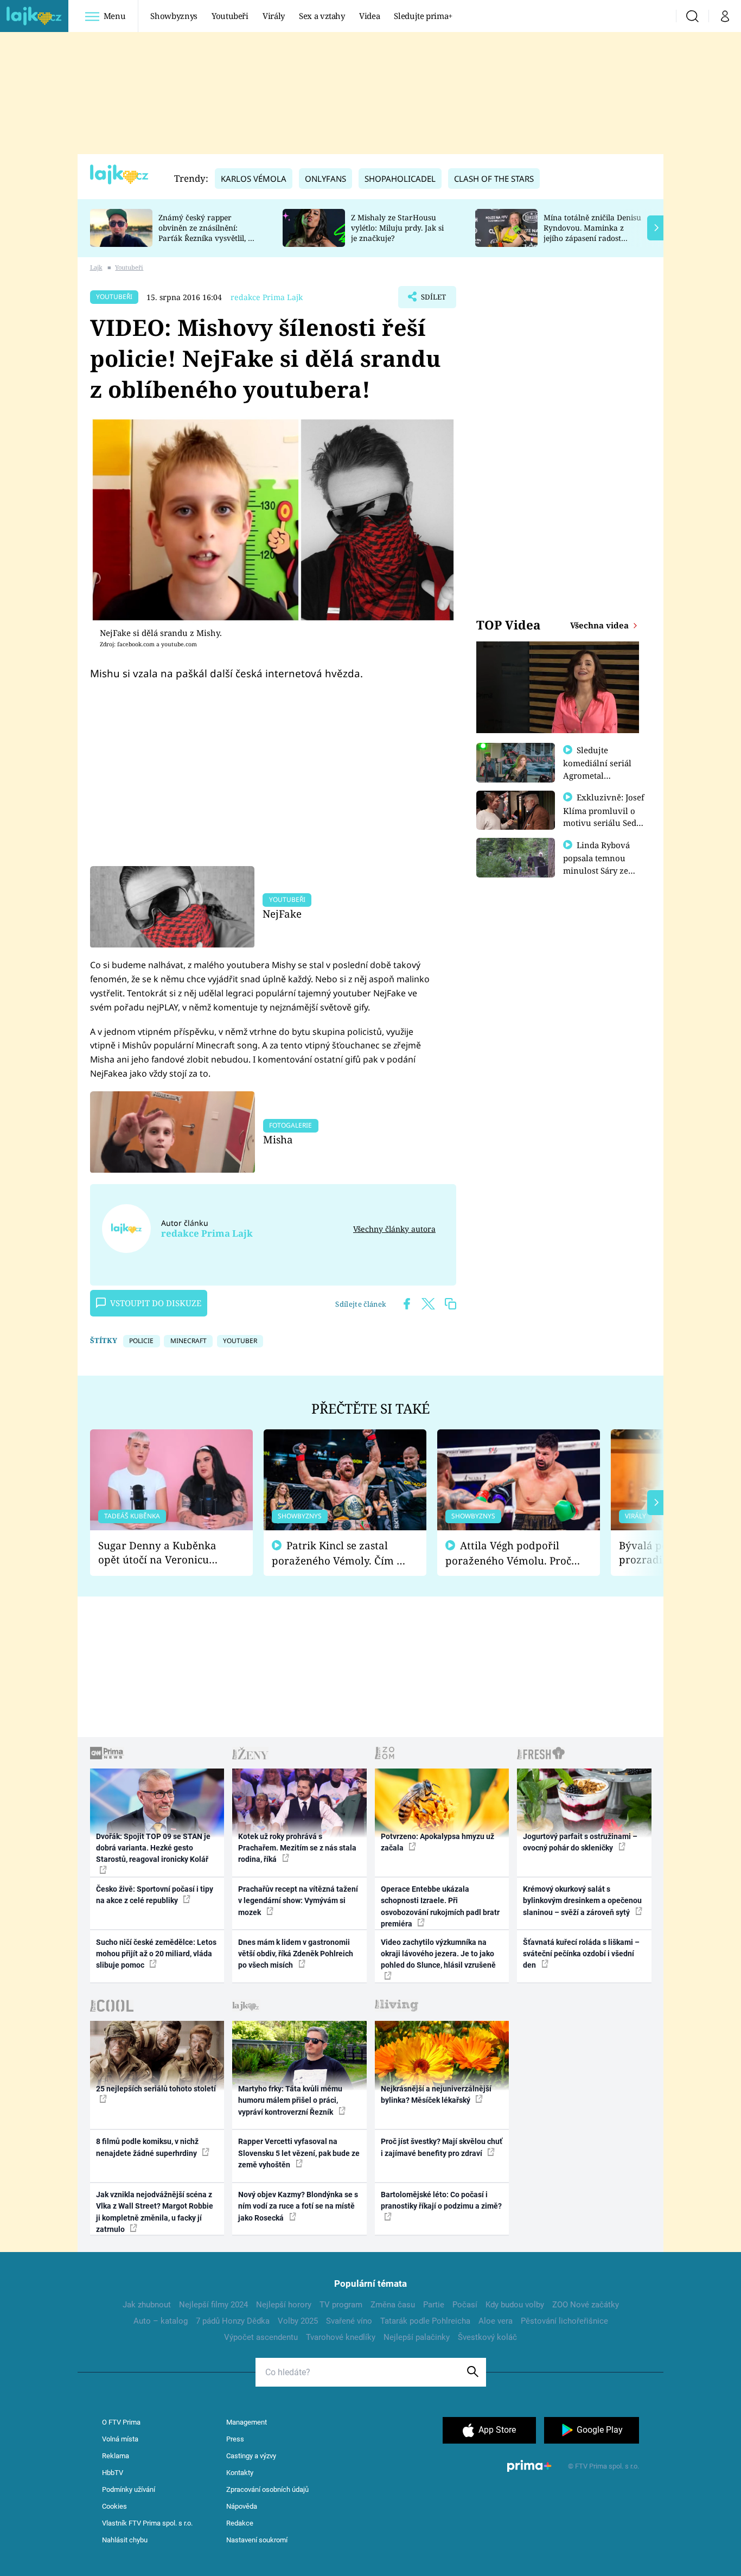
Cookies (114, 2506)
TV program (341, 2305)
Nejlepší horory (284, 2305)
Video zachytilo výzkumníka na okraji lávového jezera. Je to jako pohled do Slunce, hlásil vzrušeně (438, 1954)
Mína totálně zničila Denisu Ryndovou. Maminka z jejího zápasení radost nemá (592, 233)
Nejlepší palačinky (417, 2337)
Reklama (116, 2456)
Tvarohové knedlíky (341, 2337)
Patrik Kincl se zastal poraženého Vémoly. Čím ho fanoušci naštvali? (340, 1553)
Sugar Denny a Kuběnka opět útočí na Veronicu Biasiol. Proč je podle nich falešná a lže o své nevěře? (163, 1553)
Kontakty (240, 2473)
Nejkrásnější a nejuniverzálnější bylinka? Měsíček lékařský (436, 2094)
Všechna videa (601, 625)
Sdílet (432, 300)
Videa (369, 16)
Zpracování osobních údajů (267, 2489)
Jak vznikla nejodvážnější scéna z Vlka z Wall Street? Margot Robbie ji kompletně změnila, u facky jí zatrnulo (155, 2212)
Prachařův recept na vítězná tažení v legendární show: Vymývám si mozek (298, 1901)
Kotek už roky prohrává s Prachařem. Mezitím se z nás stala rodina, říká (297, 1848)
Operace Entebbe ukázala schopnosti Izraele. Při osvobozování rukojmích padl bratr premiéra (440, 1906)
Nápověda (242, 2506)
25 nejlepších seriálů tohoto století (156, 2089)
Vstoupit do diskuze (156, 1303)
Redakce (240, 2523)
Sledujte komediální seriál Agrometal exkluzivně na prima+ (597, 775)
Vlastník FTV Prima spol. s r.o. (147, 2523)
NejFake (282, 914)
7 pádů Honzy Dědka (233, 2321)
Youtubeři (230, 16)
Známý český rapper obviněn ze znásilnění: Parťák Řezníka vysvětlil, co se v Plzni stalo (207, 233)
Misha (278, 1139)
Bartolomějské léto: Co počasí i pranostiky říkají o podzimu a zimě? (441, 2200)
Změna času (393, 2305)
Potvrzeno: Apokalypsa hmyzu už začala (437, 1842)
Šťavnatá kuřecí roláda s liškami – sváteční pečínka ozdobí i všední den (581, 1954)
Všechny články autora (394, 1229)
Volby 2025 (298, 2321)
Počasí (465, 2305)
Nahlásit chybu (125, 2540)
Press (235, 2439)
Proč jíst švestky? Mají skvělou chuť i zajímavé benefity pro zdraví (442, 2147)
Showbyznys (174, 16)
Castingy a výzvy (251, 2456)
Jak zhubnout (147, 2305)
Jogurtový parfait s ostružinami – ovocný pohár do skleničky (580, 1842)
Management (247, 2422)
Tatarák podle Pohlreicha (425, 2321)
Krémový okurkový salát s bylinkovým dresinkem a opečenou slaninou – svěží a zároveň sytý (582, 1901)
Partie (434, 2305)
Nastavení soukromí (257, 2540)
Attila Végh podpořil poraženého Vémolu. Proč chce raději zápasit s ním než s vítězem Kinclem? (508, 1553)
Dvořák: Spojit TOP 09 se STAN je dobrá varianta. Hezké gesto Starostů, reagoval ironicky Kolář (153, 1848)
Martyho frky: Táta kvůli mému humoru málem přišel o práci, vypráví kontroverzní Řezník (290, 2100)
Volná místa (120, 2439)
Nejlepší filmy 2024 (213, 2305)
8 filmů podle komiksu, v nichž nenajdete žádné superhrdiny (147, 2147)
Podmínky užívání (129, 2489)
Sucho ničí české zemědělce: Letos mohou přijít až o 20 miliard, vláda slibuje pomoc (156, 1954)
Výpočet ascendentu (261, 2337)
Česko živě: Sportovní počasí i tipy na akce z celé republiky (155, 1895)
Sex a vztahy (322, 16)
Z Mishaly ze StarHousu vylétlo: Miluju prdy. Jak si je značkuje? (397, 228)
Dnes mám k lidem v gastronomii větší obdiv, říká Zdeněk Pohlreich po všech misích (296, 1954)
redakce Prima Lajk (267, 297)
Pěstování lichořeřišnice (564, 2321)
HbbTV (113, 2473)
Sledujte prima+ (423, 16)
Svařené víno (349, 2321)
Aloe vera (496, 2321)
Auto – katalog (161, 2321)
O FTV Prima (121, 2422)
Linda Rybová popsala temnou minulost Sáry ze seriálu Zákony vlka (602, 864)
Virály (274, 16)
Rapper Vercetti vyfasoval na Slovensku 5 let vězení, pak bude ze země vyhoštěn (299, 2153)
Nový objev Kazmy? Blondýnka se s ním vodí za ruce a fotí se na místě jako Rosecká (298, 2206)
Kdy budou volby (515, 2305)
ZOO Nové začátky (586, 2305)
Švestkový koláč (487, 2337)
